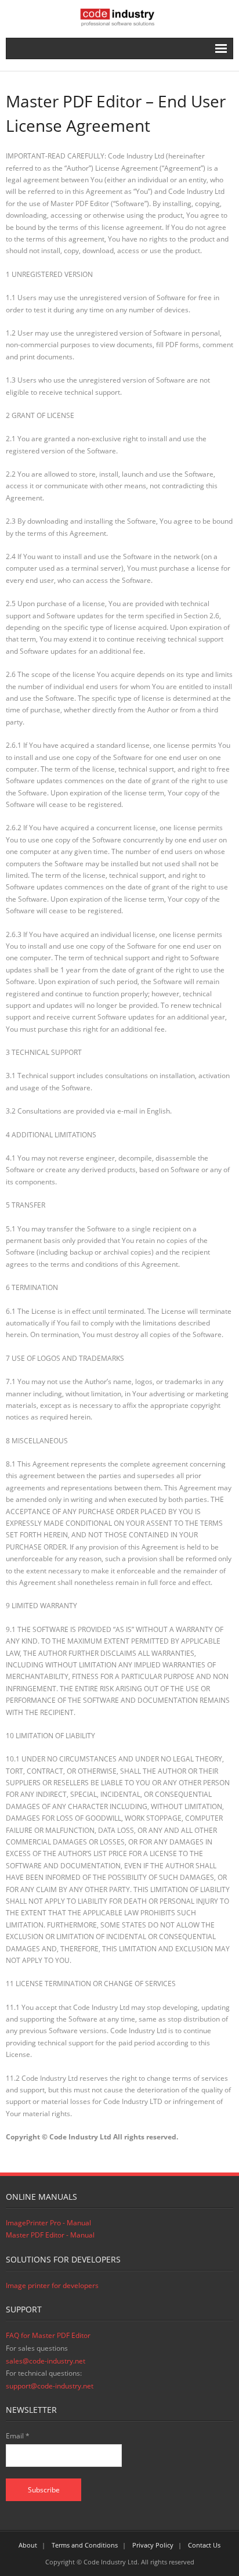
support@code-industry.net (50, 2386)
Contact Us (204, 2545)
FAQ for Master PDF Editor (48, 2335)
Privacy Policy (153, 2545)
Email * (18, 2436)
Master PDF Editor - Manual (50, 2235)
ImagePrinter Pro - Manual (48, 2223)
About (28, 2545)
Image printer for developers (52, 2285)
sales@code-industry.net (46, 2361)
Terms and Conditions (85, 2545)
